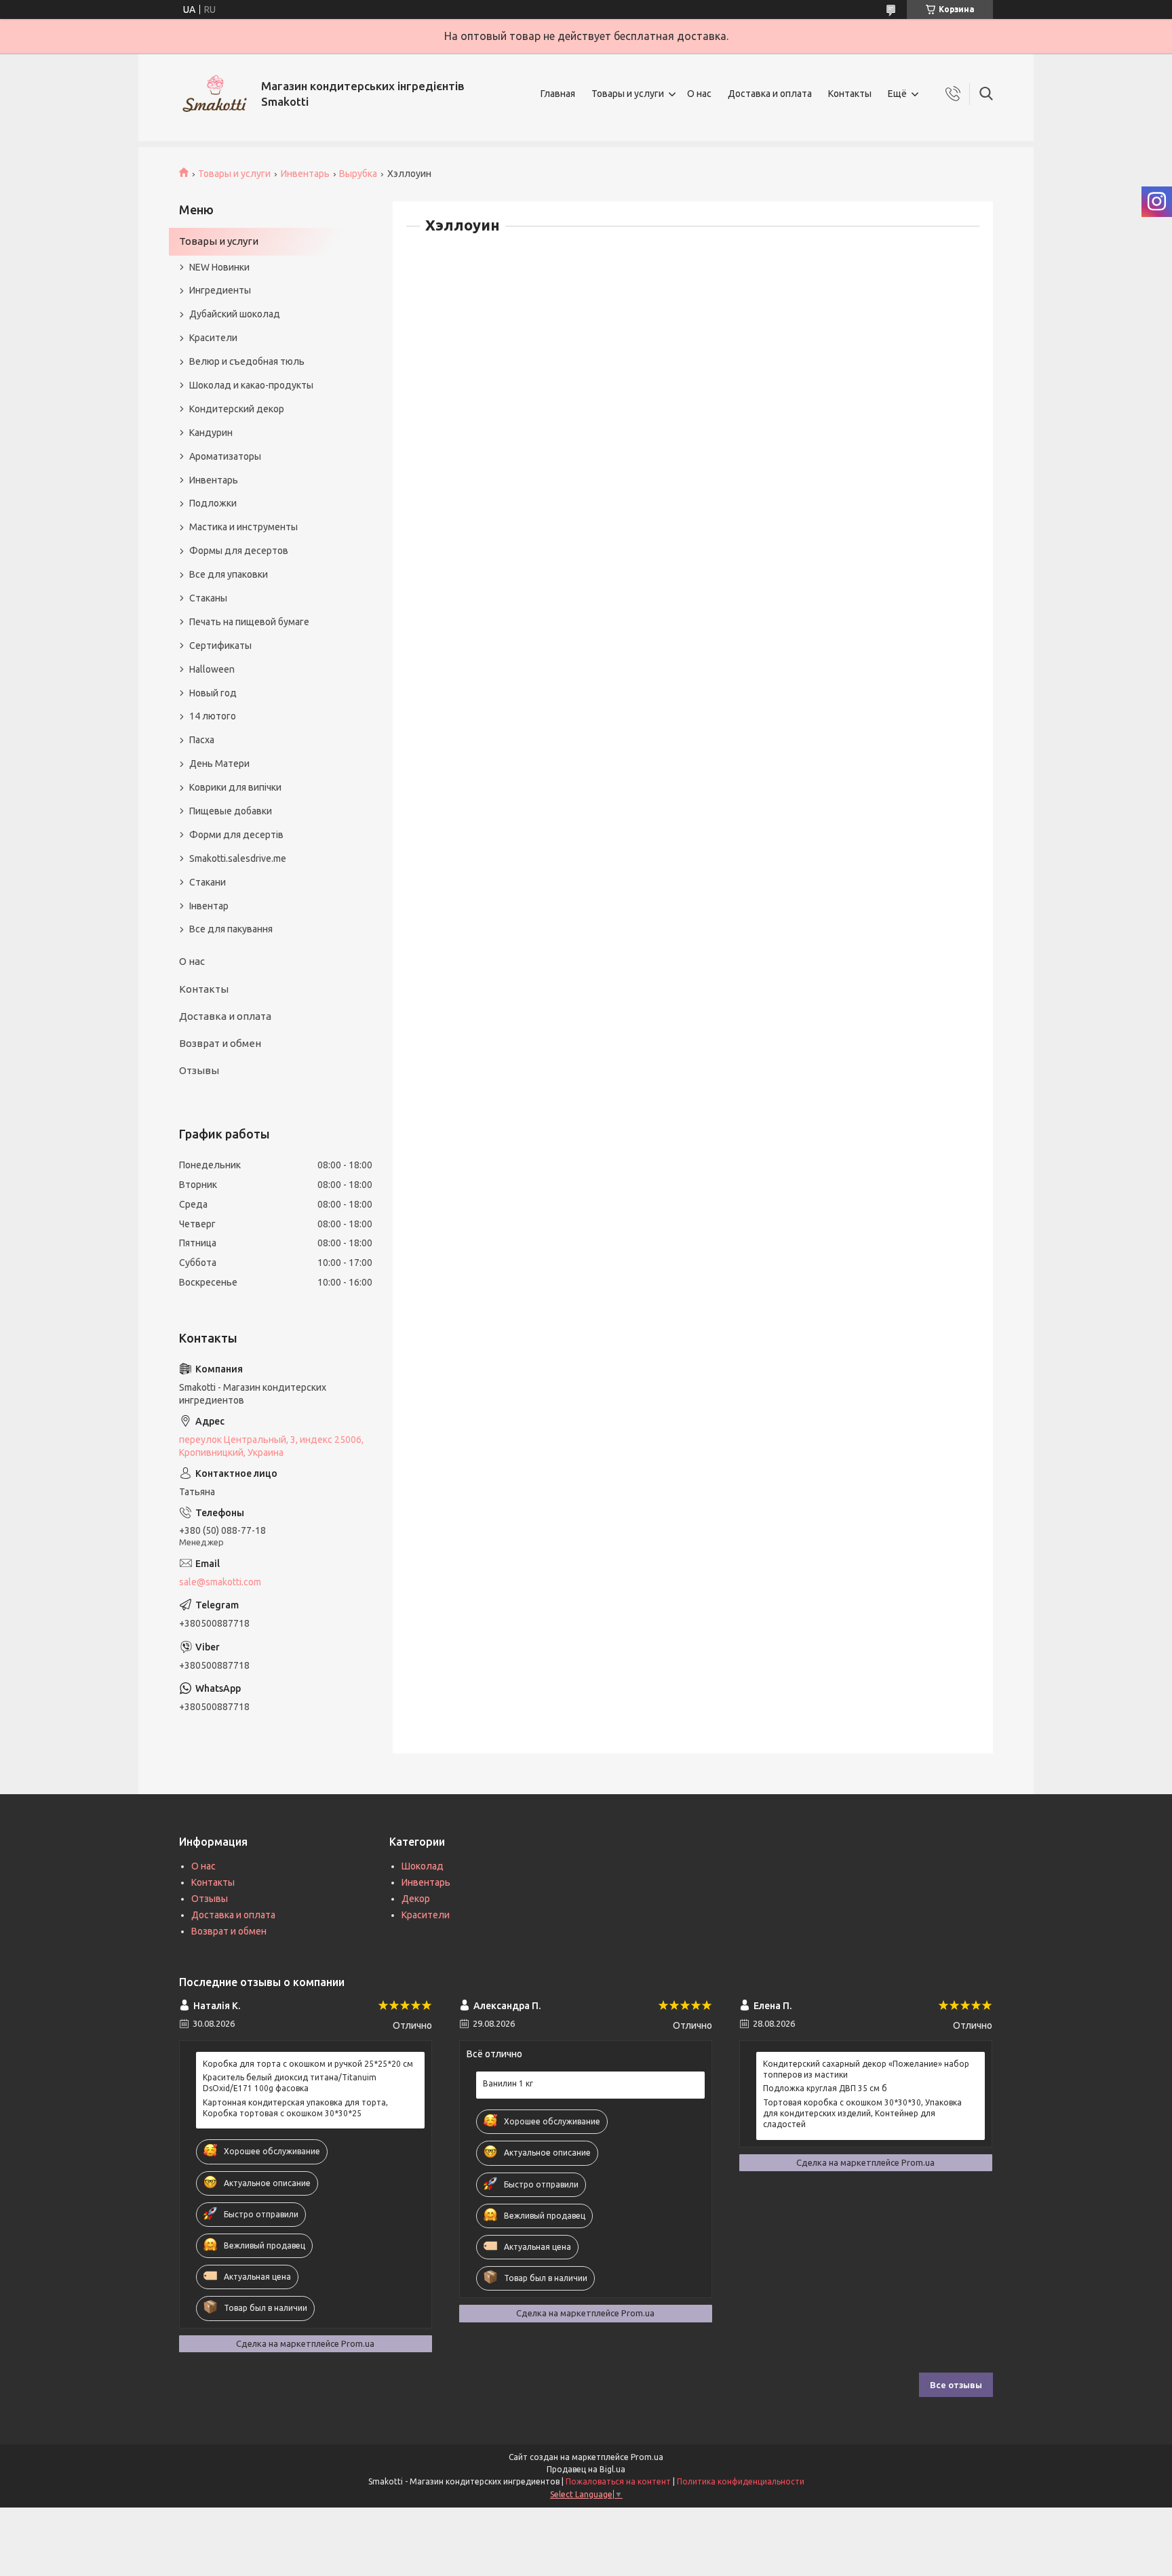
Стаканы (208, 598)
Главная (558, 94)
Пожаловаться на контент (618, 2481)
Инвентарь (305, 174)
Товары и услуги (628, 94)
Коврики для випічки (235, 787)
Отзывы (199, 1070)
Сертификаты (220, 646)
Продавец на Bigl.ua (586, 2469)
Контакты (850, 94)
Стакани (208, 882)
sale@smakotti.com (220, 1582)
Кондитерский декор (237, 409)
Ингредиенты (220, 290)
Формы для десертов (239, 551)
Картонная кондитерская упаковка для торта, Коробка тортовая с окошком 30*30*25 (295, 2108)
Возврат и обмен (220, 1043)
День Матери (219, 764)
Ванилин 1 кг (508, 2083)
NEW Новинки (219, 267)
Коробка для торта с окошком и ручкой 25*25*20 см (308, 2064)
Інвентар (209, 906)
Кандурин (211, 433)
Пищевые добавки (231, 811)
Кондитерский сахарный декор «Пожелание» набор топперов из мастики (866, 2069)
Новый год (213, 693)
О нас (699, 94)
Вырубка (358, 174)
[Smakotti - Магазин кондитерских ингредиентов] (215, 94)
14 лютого (213, 716)
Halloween (212, 669)
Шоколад (423, 1866)
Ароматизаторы (225, 456)
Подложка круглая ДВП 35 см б (825, 2088)
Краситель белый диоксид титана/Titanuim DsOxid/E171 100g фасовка (290, 2083)
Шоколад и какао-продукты (251, 385)
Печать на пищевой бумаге (249, 622)
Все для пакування (231, 929)
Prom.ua (647, 2457)
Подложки (213, 503)
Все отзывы (956, 2385)
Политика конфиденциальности (741, 2481)
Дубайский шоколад (235, 314)
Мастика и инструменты (243, 527)
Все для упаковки (229, 574)
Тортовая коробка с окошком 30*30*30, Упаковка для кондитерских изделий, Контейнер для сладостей (862, 2113)
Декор (416, 1899)
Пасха (202, 740)
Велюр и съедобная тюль (247, 361)
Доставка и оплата (770, 94)
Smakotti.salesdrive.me (238, 858)
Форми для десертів (236, 835)
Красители (213, 338)
